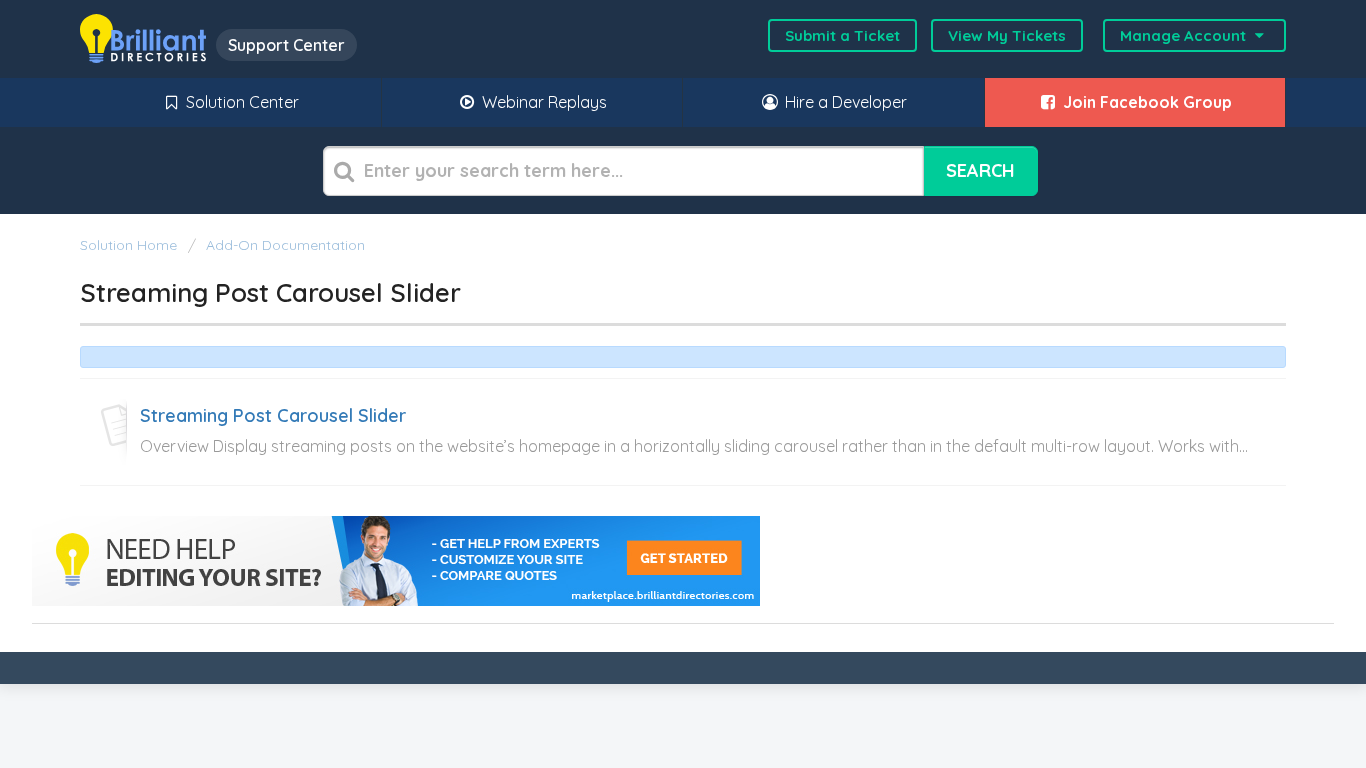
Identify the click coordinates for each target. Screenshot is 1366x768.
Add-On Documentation (285, 245)
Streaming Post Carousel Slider (273, 416)
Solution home (130, 245)
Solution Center (240, 102)
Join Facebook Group (1145, 102)
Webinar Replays (542, 102)
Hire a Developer (844, 102)
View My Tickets (1007, 35)
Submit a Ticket (842, 35)
